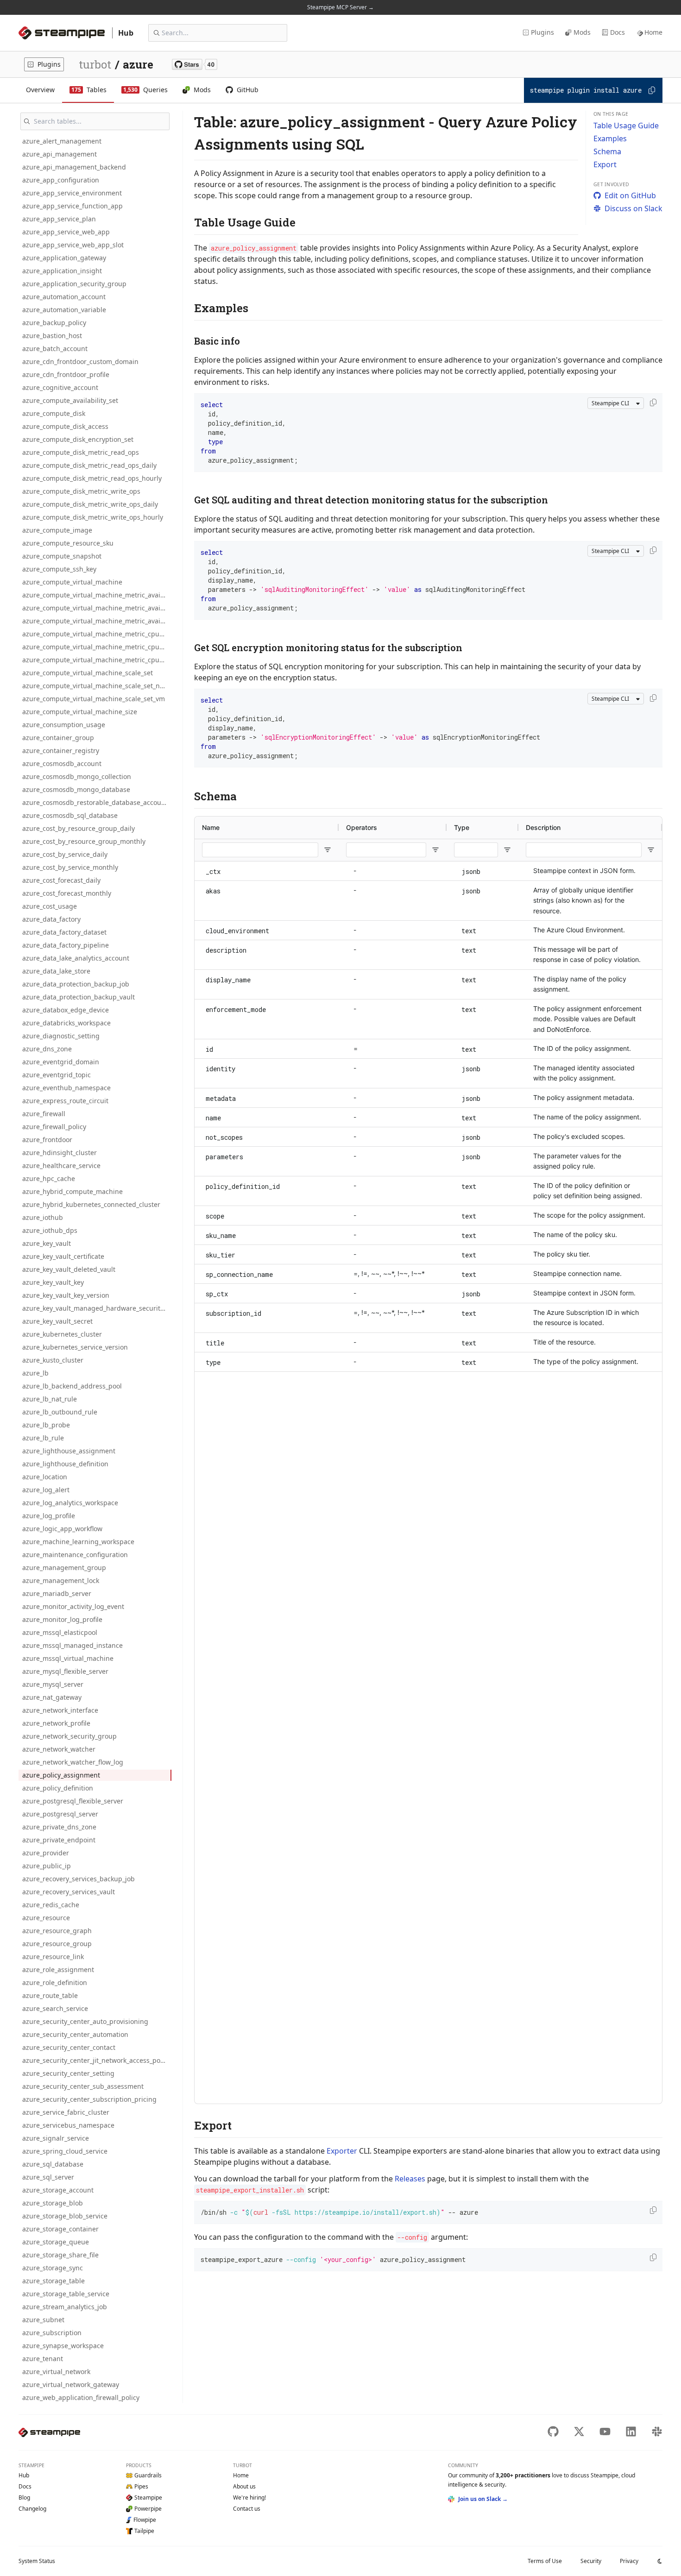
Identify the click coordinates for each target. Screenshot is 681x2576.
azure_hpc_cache (49, 1178)
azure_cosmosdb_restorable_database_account (95, 802)
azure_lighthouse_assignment (69, 1451)
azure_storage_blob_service (65, 2216)
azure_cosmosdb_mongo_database (76, 789)
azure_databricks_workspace (66, 1023)
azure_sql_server (48, 2177)
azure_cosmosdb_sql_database (70, 815)
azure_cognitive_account (60, 387)
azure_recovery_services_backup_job (79, 1879)
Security (591, 2561)
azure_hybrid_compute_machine (73, 1191)
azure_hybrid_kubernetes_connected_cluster (91, 1204)
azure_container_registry (61, 751)
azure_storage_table (54, 2281)
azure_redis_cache (51, 1905)
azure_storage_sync (53, 2268)
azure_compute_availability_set (70, 400)
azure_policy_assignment (61, 1775)
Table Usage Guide (626, 126)
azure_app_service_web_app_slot (73, 245)
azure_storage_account (58, 2190)
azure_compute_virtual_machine (72, 582)
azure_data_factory (51, 919)
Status (37, 2561)
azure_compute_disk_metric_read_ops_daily (89, 465)
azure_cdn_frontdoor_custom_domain (80, 361)
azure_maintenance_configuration (75, 1555)
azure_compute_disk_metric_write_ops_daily (90, 504)
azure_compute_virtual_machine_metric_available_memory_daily (97, 608)
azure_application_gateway (64, 258)
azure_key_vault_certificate (63, 1256)
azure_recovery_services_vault (69, 1892)
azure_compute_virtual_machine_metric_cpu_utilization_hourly (97, 660)
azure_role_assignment (58, 1970)
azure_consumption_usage (64, 725)
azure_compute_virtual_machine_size (80, 712)
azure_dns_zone (47, 1049)
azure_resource (46, 1918)
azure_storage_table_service (66, 2294)
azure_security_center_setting (68, 2073)
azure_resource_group (57, 1944)
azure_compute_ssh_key (59, 569)
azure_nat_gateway (52, 1697)
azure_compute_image (57, 530)
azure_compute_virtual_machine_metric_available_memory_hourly (97, 621)
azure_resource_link (53, 1957)
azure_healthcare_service (61, 1165)
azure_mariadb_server (57, 1593)
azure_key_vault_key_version (66, 1295)
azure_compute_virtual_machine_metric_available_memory (97, 595)
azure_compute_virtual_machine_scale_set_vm (94, 699)
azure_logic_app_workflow (62, 1529)
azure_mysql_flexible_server (65, 1671)
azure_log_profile (49, 1516)
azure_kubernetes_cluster (62, 1334)
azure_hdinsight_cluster (60, 1153)
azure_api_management (60, 154)
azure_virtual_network (56, 2372)
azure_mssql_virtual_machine (68, 1658)
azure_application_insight (62, 271)
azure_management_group (64, 1568)
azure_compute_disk (54, 413)
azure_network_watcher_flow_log (73, 1762)
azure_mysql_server (53, 1684)
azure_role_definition (55, 1982)
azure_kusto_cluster (53, 1360)
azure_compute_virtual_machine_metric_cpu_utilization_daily (97, 647)
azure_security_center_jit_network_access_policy (96, 2060)
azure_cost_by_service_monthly (70, 867)
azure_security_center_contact (69, 2047)
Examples (610, 138)
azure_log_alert (46, 1490)
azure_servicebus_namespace (68, 2125)
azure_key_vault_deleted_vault (69, 1269)
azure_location (45, 1477)
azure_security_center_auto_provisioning (85, 2021)
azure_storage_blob (53, 2203)
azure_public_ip (47, 1866)
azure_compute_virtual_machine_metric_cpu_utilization (97, 634)
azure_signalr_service (56, 2138)
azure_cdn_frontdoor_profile (66, 374)
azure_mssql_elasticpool (60, 1632)
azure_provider (46, 1853)
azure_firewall (44, 1114)
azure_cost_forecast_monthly (67, 893)
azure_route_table (50, 1995)
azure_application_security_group (74, 284)
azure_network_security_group (69, 1736)
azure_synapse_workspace (63, 2346)
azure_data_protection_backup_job (76, 984)
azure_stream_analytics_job (65, 2307)
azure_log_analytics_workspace (70, 1503)
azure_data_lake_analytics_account (76, 958)
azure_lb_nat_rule (50, 1399)
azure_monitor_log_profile (62, 1619)
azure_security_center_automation (75, 2034)
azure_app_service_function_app (73, 206)
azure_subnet (43, 2320)
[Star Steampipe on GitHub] (195, 64)
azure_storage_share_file (60, 2255)
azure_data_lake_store (56, 971)
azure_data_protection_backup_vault (79, 997)
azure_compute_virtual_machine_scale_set (88, 673)
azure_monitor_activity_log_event (73, 1606)
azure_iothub (43, 1217)
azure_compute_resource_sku (68, 543)
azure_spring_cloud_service (65, 2151)
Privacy (629, 2561)
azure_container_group (58, 738)
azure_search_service (55, 2008)
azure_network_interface (60, 1710)
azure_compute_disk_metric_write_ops (81, 491)
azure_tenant (43, 2359)
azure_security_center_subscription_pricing (89, 2099)
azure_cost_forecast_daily (61, 880)
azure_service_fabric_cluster (66, 2112)
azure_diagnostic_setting (61, 1036)
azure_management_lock (61, 1580)
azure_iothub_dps (50, 1230)
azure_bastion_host (52, 336)
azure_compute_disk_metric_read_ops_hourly (92, 478)
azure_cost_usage (50, 906)
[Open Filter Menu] (328, 850)
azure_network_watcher (59, 1749)
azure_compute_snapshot (62, 556)
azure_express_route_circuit (65, 1101)
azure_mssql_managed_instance (73, 1645)
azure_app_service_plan (59, 219)
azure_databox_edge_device (66, 1010)
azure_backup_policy (54, 323)
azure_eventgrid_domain (61, 1062)
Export (605, 164)
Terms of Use (545, 2561)
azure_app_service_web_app (66, 232)
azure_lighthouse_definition (65, 1464)
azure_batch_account (55, 349)
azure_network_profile (56, 1723)
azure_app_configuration (61, 180)
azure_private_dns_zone (59, 1827)
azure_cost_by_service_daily (65, 854)
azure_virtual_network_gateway (71, 2384)
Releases (410, 2179)
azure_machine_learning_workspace (78, 1542)
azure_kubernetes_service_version (75, 1347)
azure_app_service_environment (72, 193)
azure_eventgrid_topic (57, 1075)
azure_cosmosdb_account (62, 763)
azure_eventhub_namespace (66, 1088)
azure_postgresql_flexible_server (73, 1801)
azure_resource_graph (57, 1931)
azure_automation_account (64, 297)
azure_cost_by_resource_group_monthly (84, 841)
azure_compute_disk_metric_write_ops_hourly (93, 517)
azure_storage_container (60, 2229)
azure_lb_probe (46, 1425)
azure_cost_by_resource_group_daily (79, 828)
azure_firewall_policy (54, 1127)
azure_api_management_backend (74, 167)
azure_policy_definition (58, 1788)
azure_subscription (52, 2333)
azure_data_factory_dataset (64, 932)
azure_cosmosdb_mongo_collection (77, 776)
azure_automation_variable (64, 310)
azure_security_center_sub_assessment (83, 2086)
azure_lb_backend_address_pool (72, 1386)
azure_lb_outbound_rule (60, 1412)
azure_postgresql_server (60, 1814)
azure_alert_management (62, 141)
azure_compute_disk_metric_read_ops (81, 452)
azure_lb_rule (43, 1438)
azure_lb (35, 1373)
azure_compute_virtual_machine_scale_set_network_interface (97, 686)
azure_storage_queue (56, 2242)
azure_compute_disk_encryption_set (78, 439)
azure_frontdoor (47, 1140)
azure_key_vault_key (53, 1282)
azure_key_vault (47, 1243)
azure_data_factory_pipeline (66, 945)
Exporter (342, 2151)
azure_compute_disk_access (65, 426)
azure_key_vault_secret (57, 1321)
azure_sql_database (53, 2164)
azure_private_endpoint (59, 1840)
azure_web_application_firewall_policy (81, 2397)
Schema (607, 151)
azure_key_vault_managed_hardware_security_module (97, 1308)
